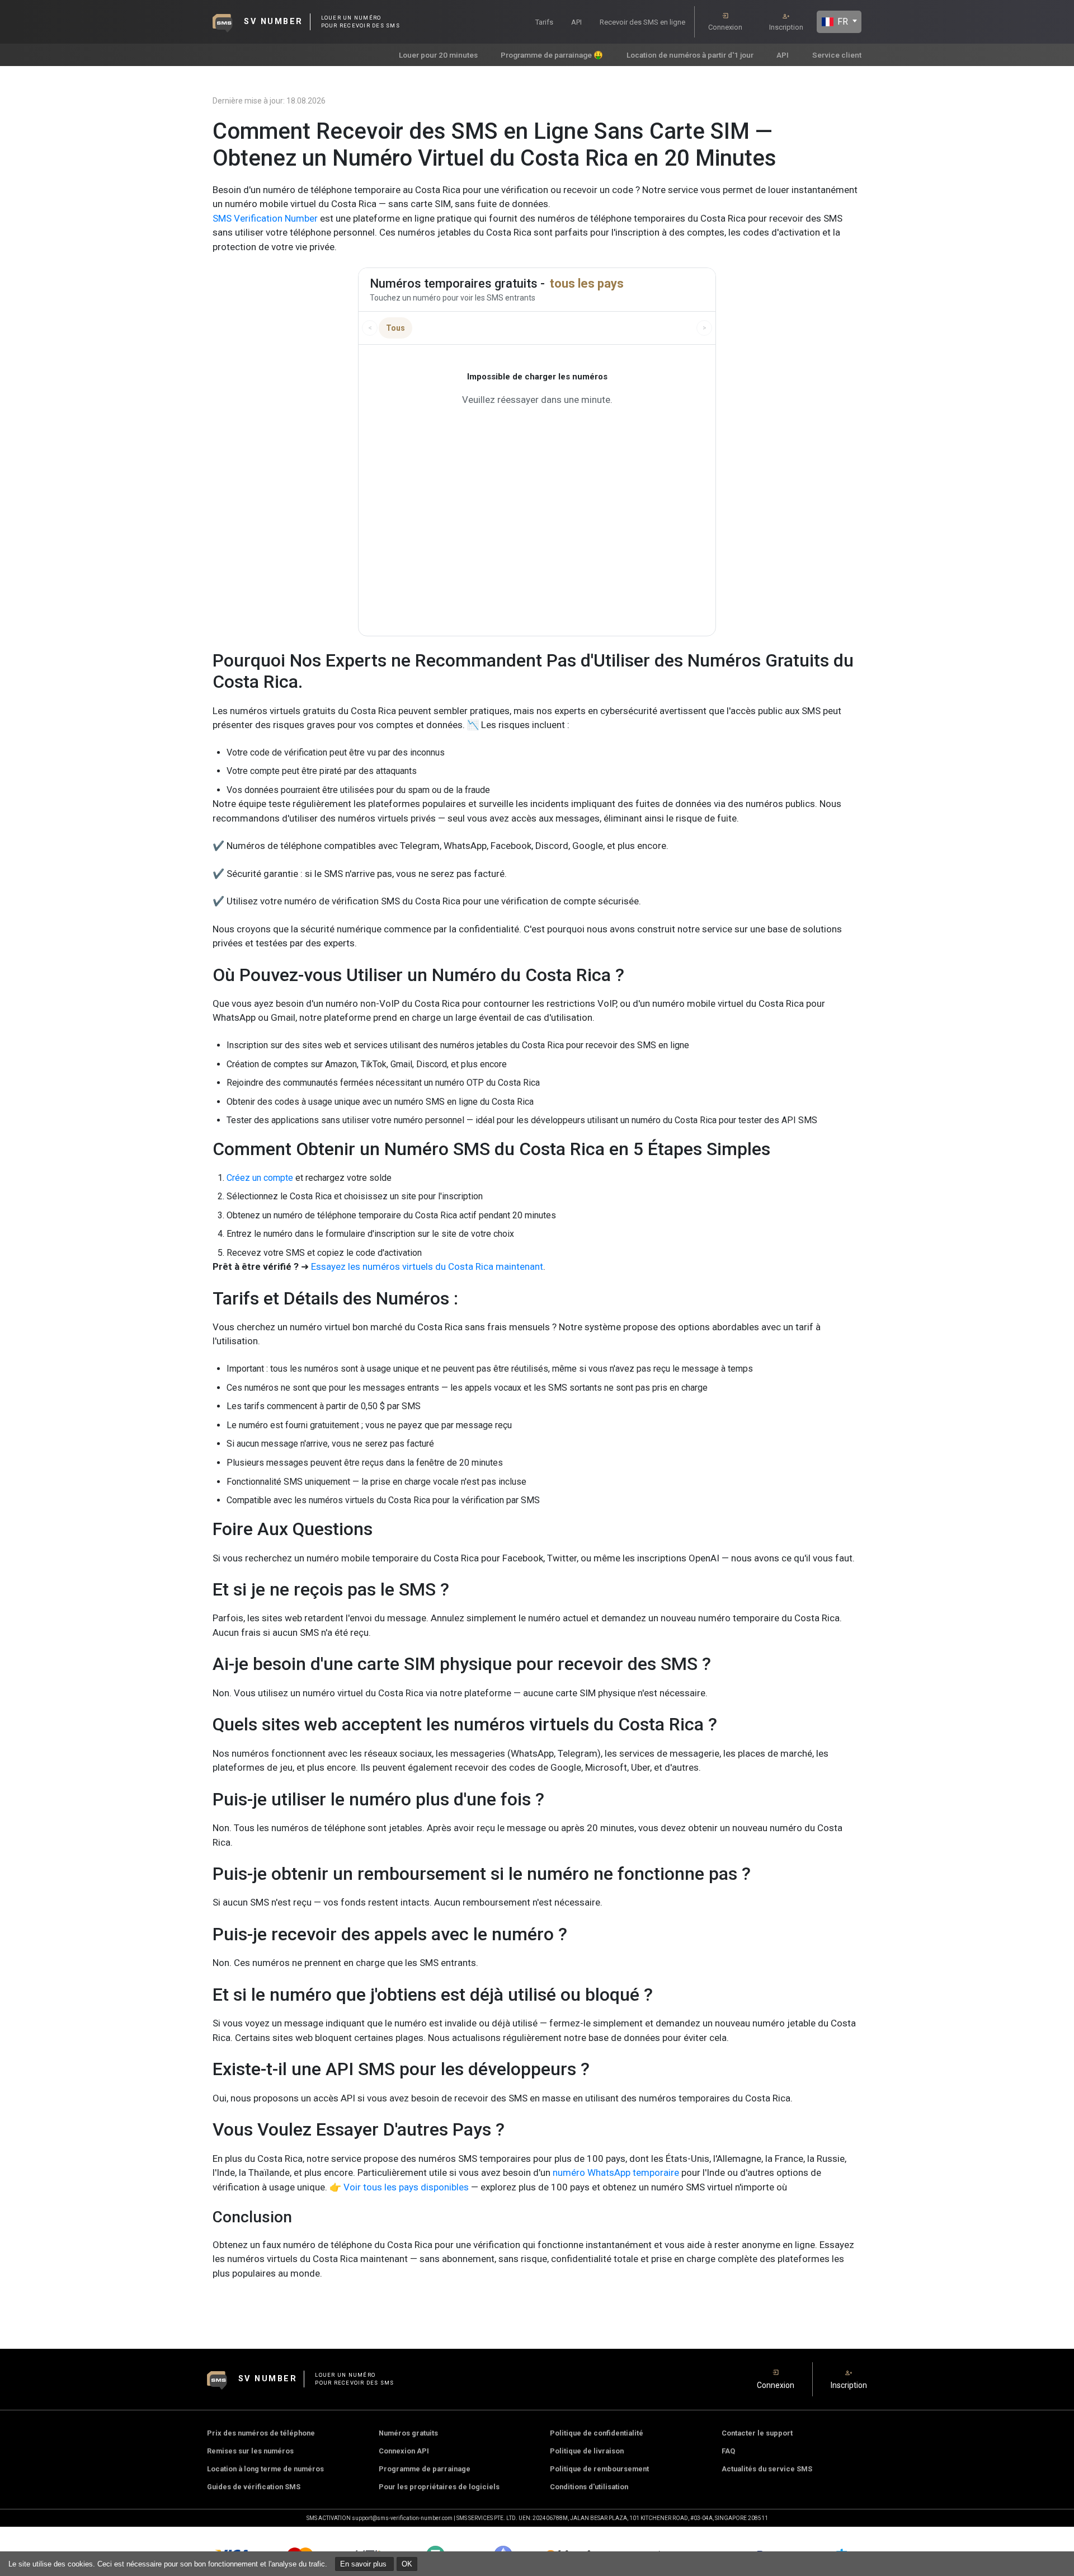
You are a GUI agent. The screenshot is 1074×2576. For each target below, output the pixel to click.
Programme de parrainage (425, 2469)
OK (407, 2564)
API (576, 22)
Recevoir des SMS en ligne (642, 22)
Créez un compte (260, 1178)
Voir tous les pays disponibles (406, 2187)
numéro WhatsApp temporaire (616, 2173)
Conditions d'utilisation (589, 2487)
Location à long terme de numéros (265, 2469)
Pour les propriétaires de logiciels (439, 2487)
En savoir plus (364, 2564)
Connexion (725, 27)
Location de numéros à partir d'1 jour (690, 55)
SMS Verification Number (265, 218)
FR (842, 22)
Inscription (786, 27)
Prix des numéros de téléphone (261, 2433)
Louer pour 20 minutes (438, 55)
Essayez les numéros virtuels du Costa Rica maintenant (427, 1266)
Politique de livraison (587, 2451)
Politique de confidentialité (597, 2433)
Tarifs (544, 22)
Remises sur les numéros (250, 2451)
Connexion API (404, 2451)
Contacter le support (757, 2433)
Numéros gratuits (408, 2433)
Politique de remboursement (599, 2469)
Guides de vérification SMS (254, 2487)
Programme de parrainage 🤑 (552, 55)
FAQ (728, 2451)
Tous (395, 328)
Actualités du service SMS (767, 2469)
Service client (837, 55)
